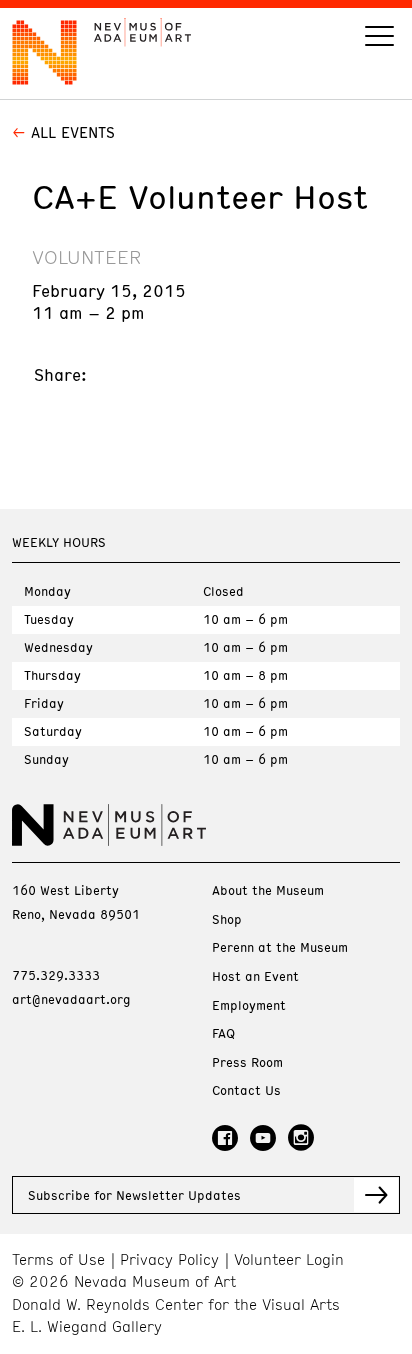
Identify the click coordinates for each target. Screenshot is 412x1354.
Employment (249, 1005)
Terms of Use (58, 1259)
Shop (227, 919)
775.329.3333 (56, 975)
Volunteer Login (289, 1259)
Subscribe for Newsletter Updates (134, 1195)
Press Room (247, 1062)
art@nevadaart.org (71, 999)
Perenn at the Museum (280, 947)
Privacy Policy (169, 1259)
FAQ (223, 1033)
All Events (73, 132)
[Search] (379, 38)
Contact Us (246, 1090)
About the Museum (268, 890)
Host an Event (255, 976)
